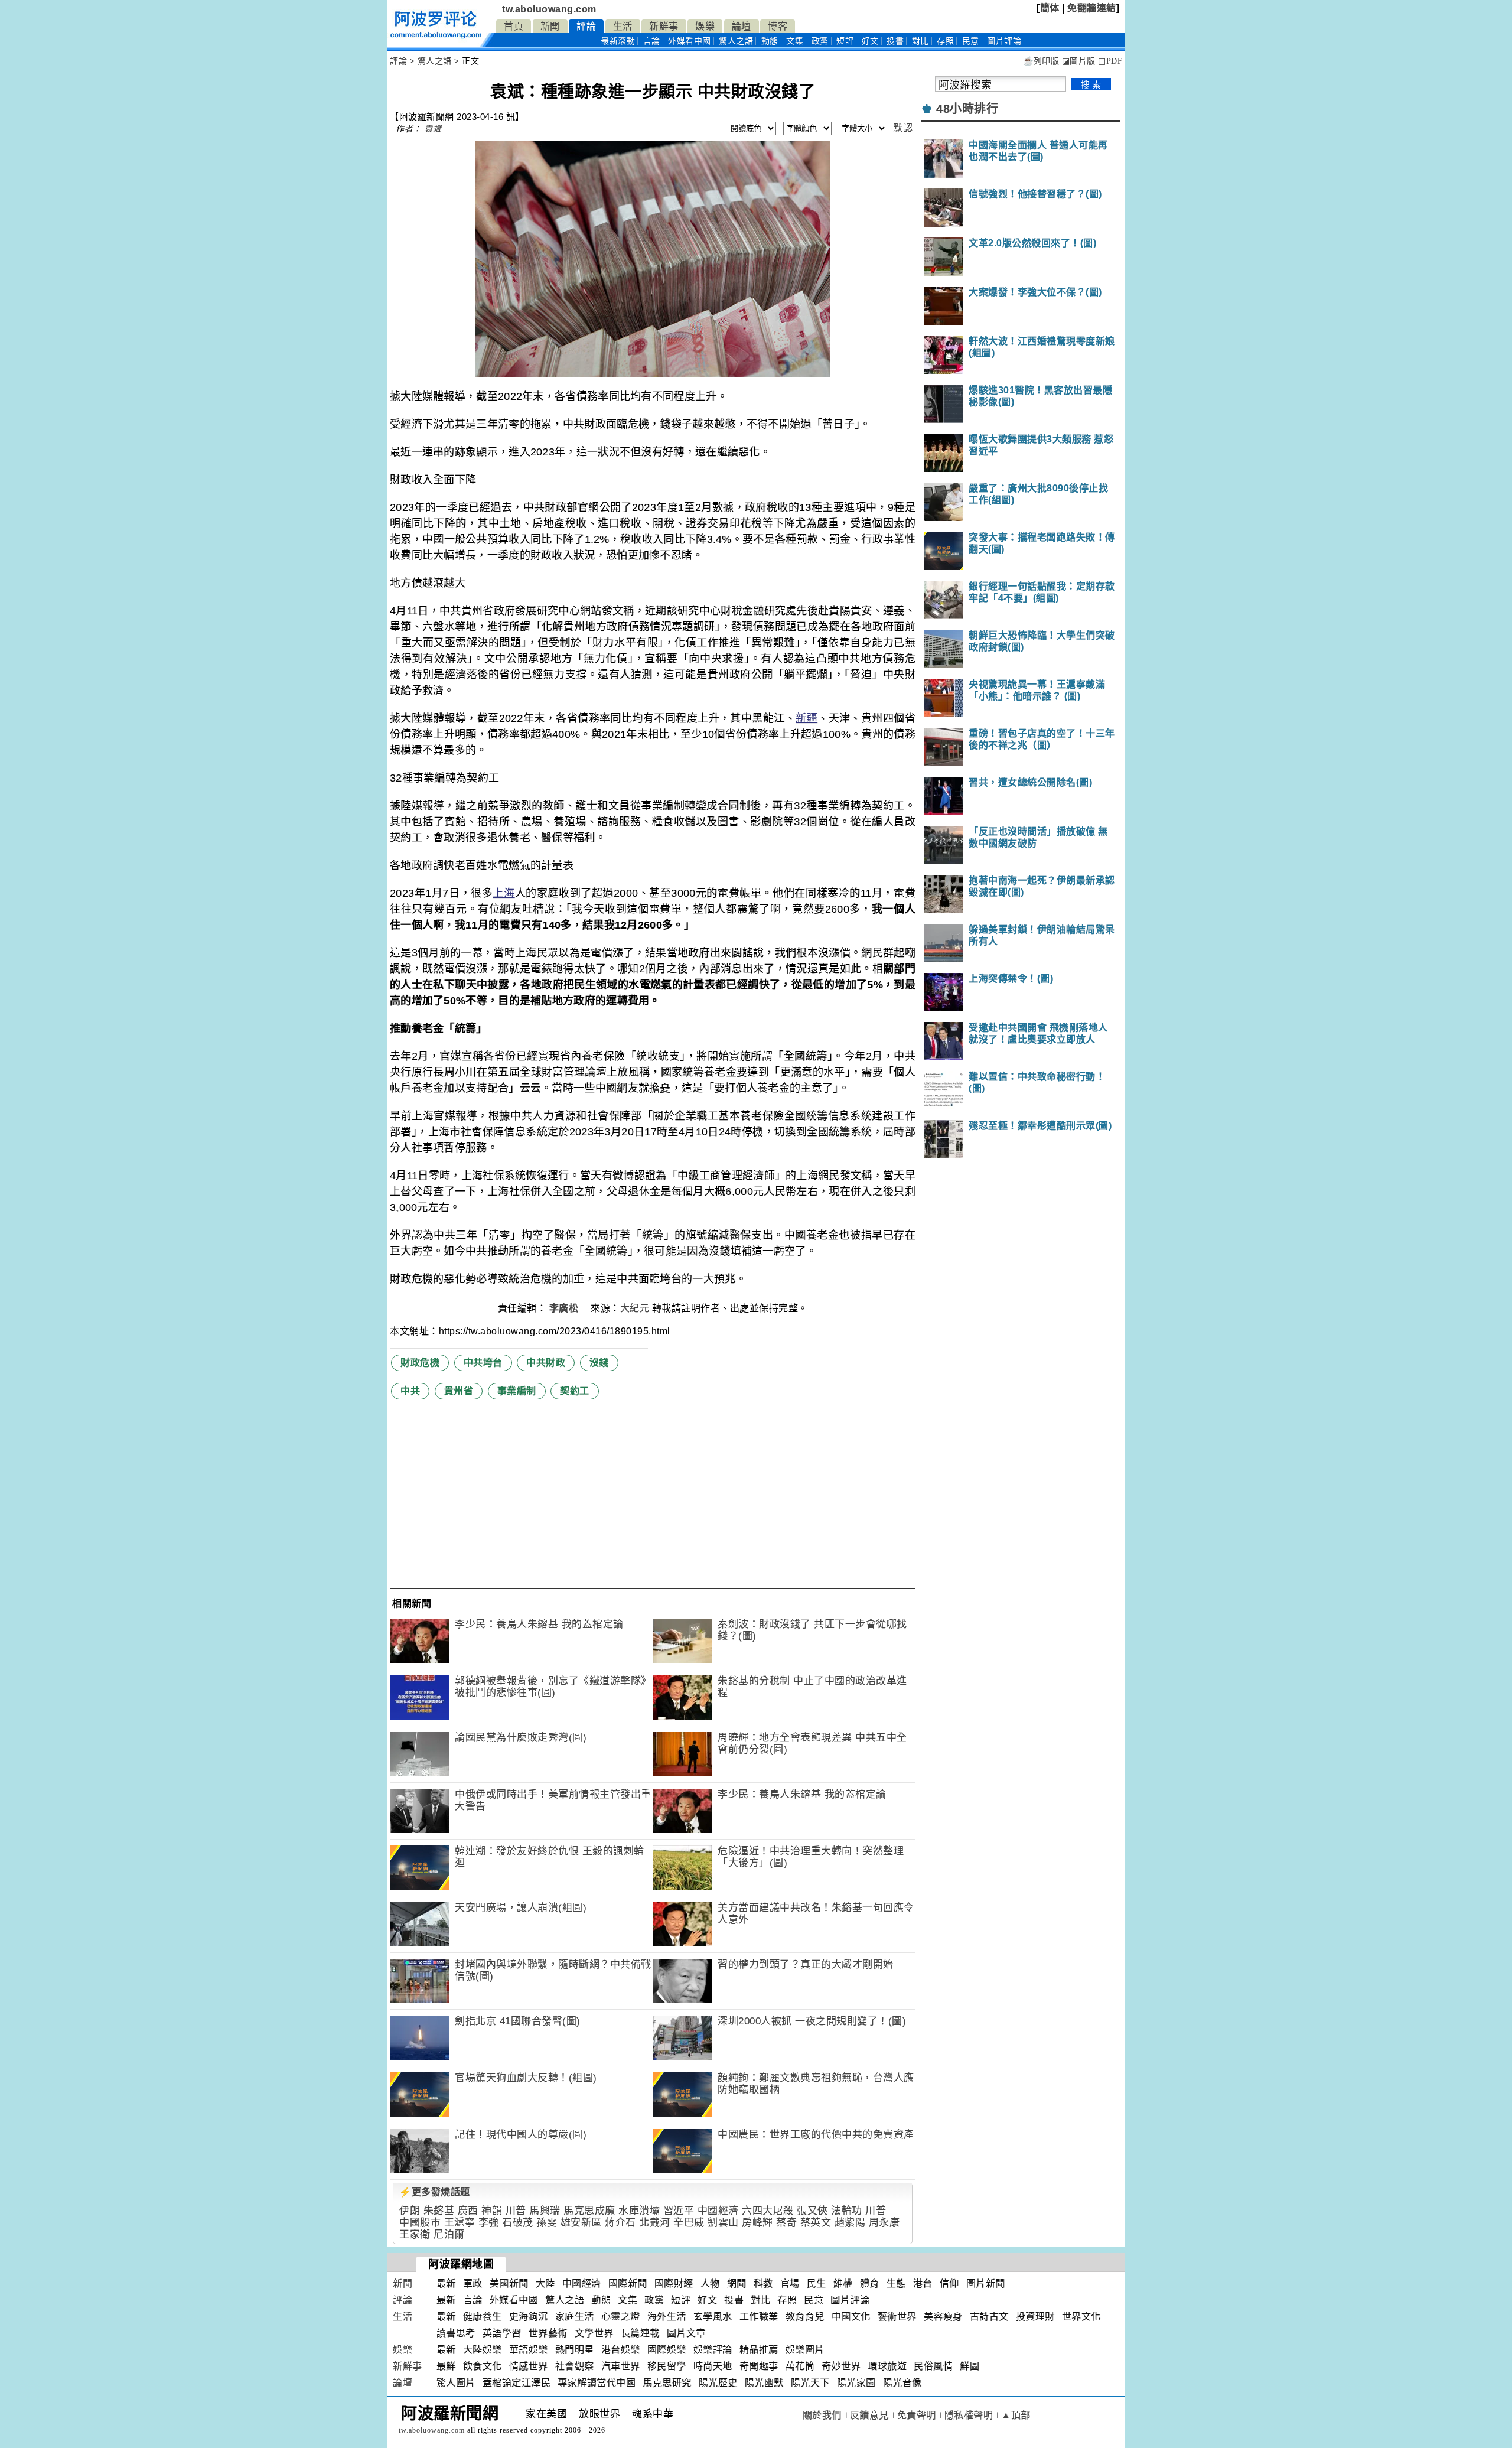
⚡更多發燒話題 (435, 2192)
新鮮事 (664, 26)
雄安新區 (581, 2223)
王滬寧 (460, 2223)
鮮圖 (970, 2366)
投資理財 (1035, 2317)
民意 (971, 41)
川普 (516, 2211)
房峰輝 (757, 2223)
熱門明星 (575, 2350)
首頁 (514, 26)
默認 (903, 128)
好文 (870, 41)
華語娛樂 (529, 2350)
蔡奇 (786, 2223)
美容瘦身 (943, 2317)
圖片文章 (686, 2333)
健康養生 (483, 2317)
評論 (586, 26)
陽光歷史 (718, 2383)
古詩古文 (989, 2317)
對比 (920, 41)
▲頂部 (1016, 2415)
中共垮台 (483, 1363)
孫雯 (547, 2223)
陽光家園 (856, 2383)
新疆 (806, 718)
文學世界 (594, 2333)
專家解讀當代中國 (597, 2383)
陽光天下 (810, 2383)
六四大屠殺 (768, 2211)
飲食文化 (483, 2366)
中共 (410, 1391)
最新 (618, 41)
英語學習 (502, 2333)
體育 (870, 2283)
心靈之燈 (621, 2317)
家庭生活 (575, 2317)
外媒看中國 (690, 41)
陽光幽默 (764, 2383)
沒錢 (599, 1363)
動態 (770, 41)
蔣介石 (620, 2223)
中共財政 (546, 1363)
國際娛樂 (667, 2350)
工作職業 (759, 2317)
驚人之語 (736, 41)
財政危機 (420, 1363)
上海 (504, 893)
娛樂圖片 (805, 2350)
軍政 (473, 2283)
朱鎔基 (439, 2211)
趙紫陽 (850, 2223)
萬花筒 (800, 2366)
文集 (795, 41)
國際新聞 (628, 2283)
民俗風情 (933, 2366)
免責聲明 (917, 2415)
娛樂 (705, 26)
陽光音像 (902, 2383)
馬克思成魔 (589, 2211)
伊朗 (410, 2211)
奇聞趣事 (759, 2366)
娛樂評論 (713, 2350)
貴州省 (459, 1391)
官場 (790, 2283)
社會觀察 (575, 2366)
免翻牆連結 (1092, 8)
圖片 (1004, 41)
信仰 (949, 2283)
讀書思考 (456, 2333)
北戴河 (655, 2223)
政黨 (820, 41)
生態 (896, 2283)
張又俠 (812, 2211)
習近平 (679, 2211)
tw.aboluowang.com (549, 9)
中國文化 (851, 2317)
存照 (945, 41)
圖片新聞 (986, 2283)
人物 (710, 2283)
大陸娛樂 (483, 2350)
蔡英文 (816, 2223)
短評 (845, 41)
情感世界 (529, 2366)
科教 (763, 2283)
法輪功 (847, 2211)
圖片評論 (850, 2300)
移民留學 (667, 2366)
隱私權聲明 (969, 2415)
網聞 (737, 2283)
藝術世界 (897, 2317)
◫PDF (1110, 61)
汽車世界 (621, 2366)
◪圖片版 (1079, 61)
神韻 (492, 2211)
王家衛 (415, 2234)
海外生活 (667, 2317)
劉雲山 (723, 2223)
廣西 (468, 2211)
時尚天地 (713, 2366)
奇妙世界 (841, 2366)
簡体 (1050, 8)
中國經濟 (718, 2211)
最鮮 (446, 2366)
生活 (623, 26)
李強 (489, 2223)
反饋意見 (869, 2415)
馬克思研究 (667, 2383)
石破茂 (518, 2223)
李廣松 (565, 1308)
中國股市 (420, 2223)
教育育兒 (805, 2317)
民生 (817, 2283)
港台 (923, 2283)
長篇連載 (640, 2333)
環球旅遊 (887, 2366)
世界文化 (1081, 2317)
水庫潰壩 (639, 2211)
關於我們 (822, 2415)
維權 (843, 2283)
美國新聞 (509, 2283)
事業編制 (517, 1391)
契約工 (575, 1391)
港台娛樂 (621, 2350)
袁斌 (433, 129)
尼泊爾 (449, 2234)
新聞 (550, 26)
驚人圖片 (456, 2383)
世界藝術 (548, 2333)
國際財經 (674, 2283)
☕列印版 (1041, 61)
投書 (895, 41)
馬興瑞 (545, 2211)
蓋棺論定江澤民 (517, 2383)
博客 (778, 26)
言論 (652, 41)
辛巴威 (689, 2223)
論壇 (742, 26)
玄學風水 (713, 2317)
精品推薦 (759, 2350)
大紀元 (635, 1308)
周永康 (884, 2223)
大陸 (545, 2283)
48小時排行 (967, 109)
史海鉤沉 (529, 2317)
